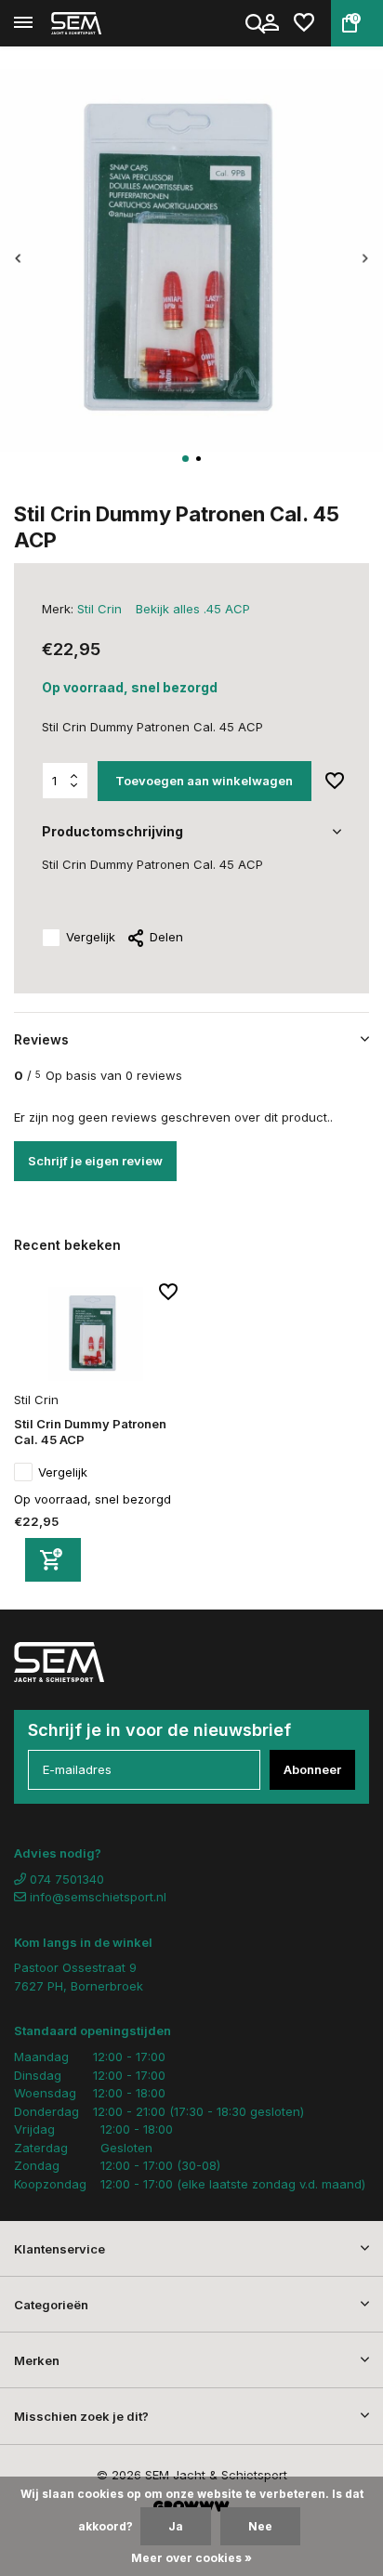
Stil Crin (99, 609)
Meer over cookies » (191, 2558)
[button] (185, 459)
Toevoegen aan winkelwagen (204, 781)
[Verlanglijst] (304, 23)
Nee (260, 2526)
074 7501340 (65, 1879)
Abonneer (312, 1769)
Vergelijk (91, 937)
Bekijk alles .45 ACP (193, 609)
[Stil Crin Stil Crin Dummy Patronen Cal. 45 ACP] (96, 1334)
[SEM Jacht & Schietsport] (99, 23)
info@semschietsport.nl (98, 1897)
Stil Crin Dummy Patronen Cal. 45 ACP (90, 1432)
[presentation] (19, 259)
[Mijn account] (270, 23)
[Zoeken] (257, 23)
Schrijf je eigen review (95, 1161)
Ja (176, 2526)
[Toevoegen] (53, 1560)
